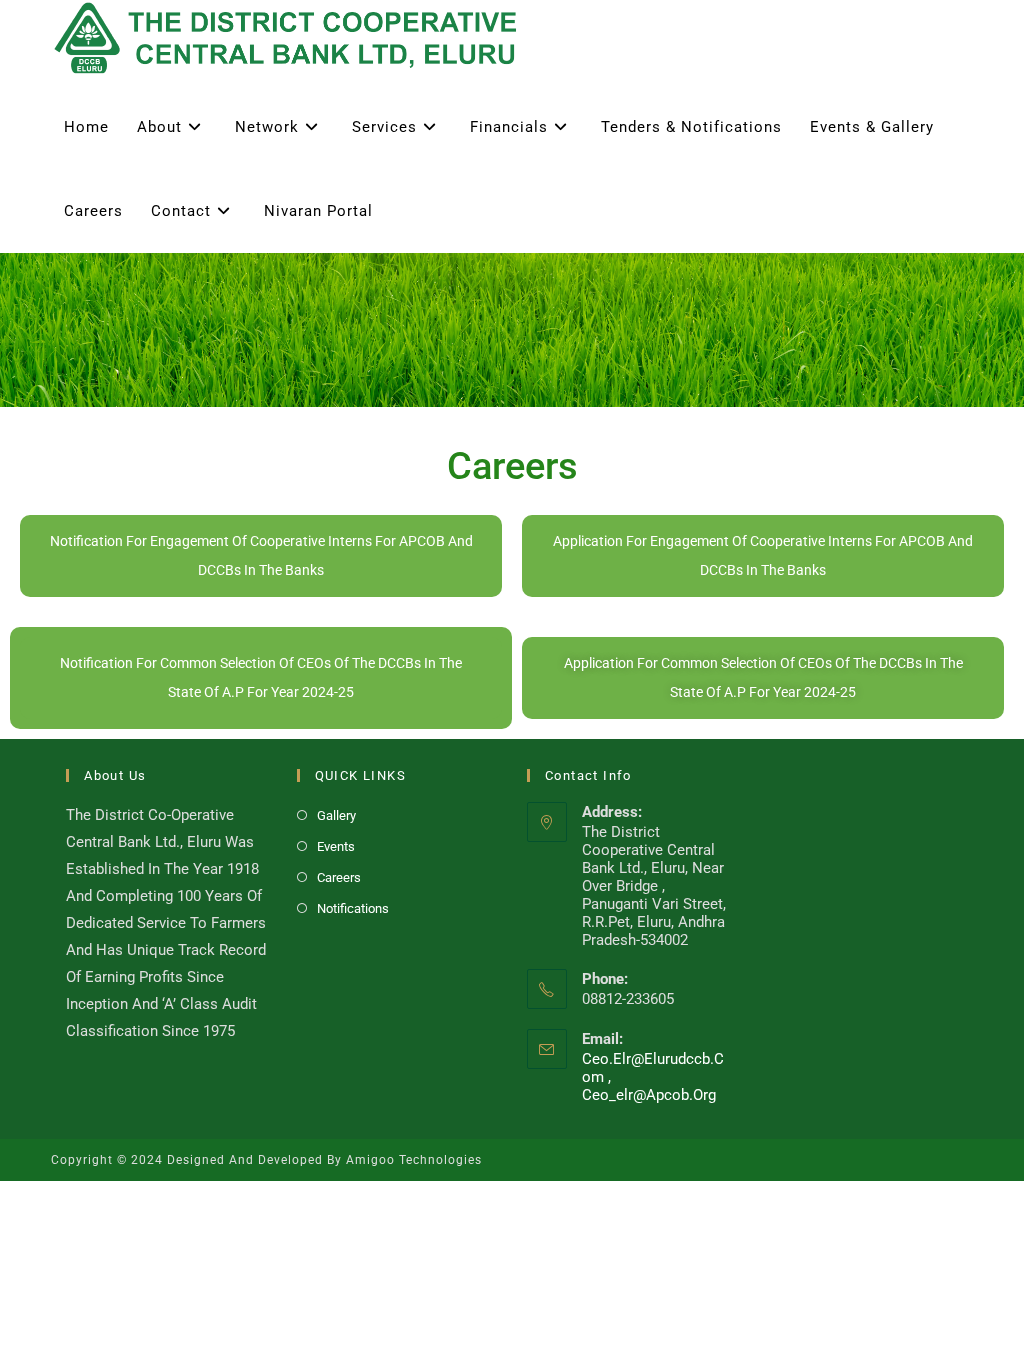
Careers (339, 877)
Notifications (353, 908)
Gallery (336, 815)
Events (336, 846)
